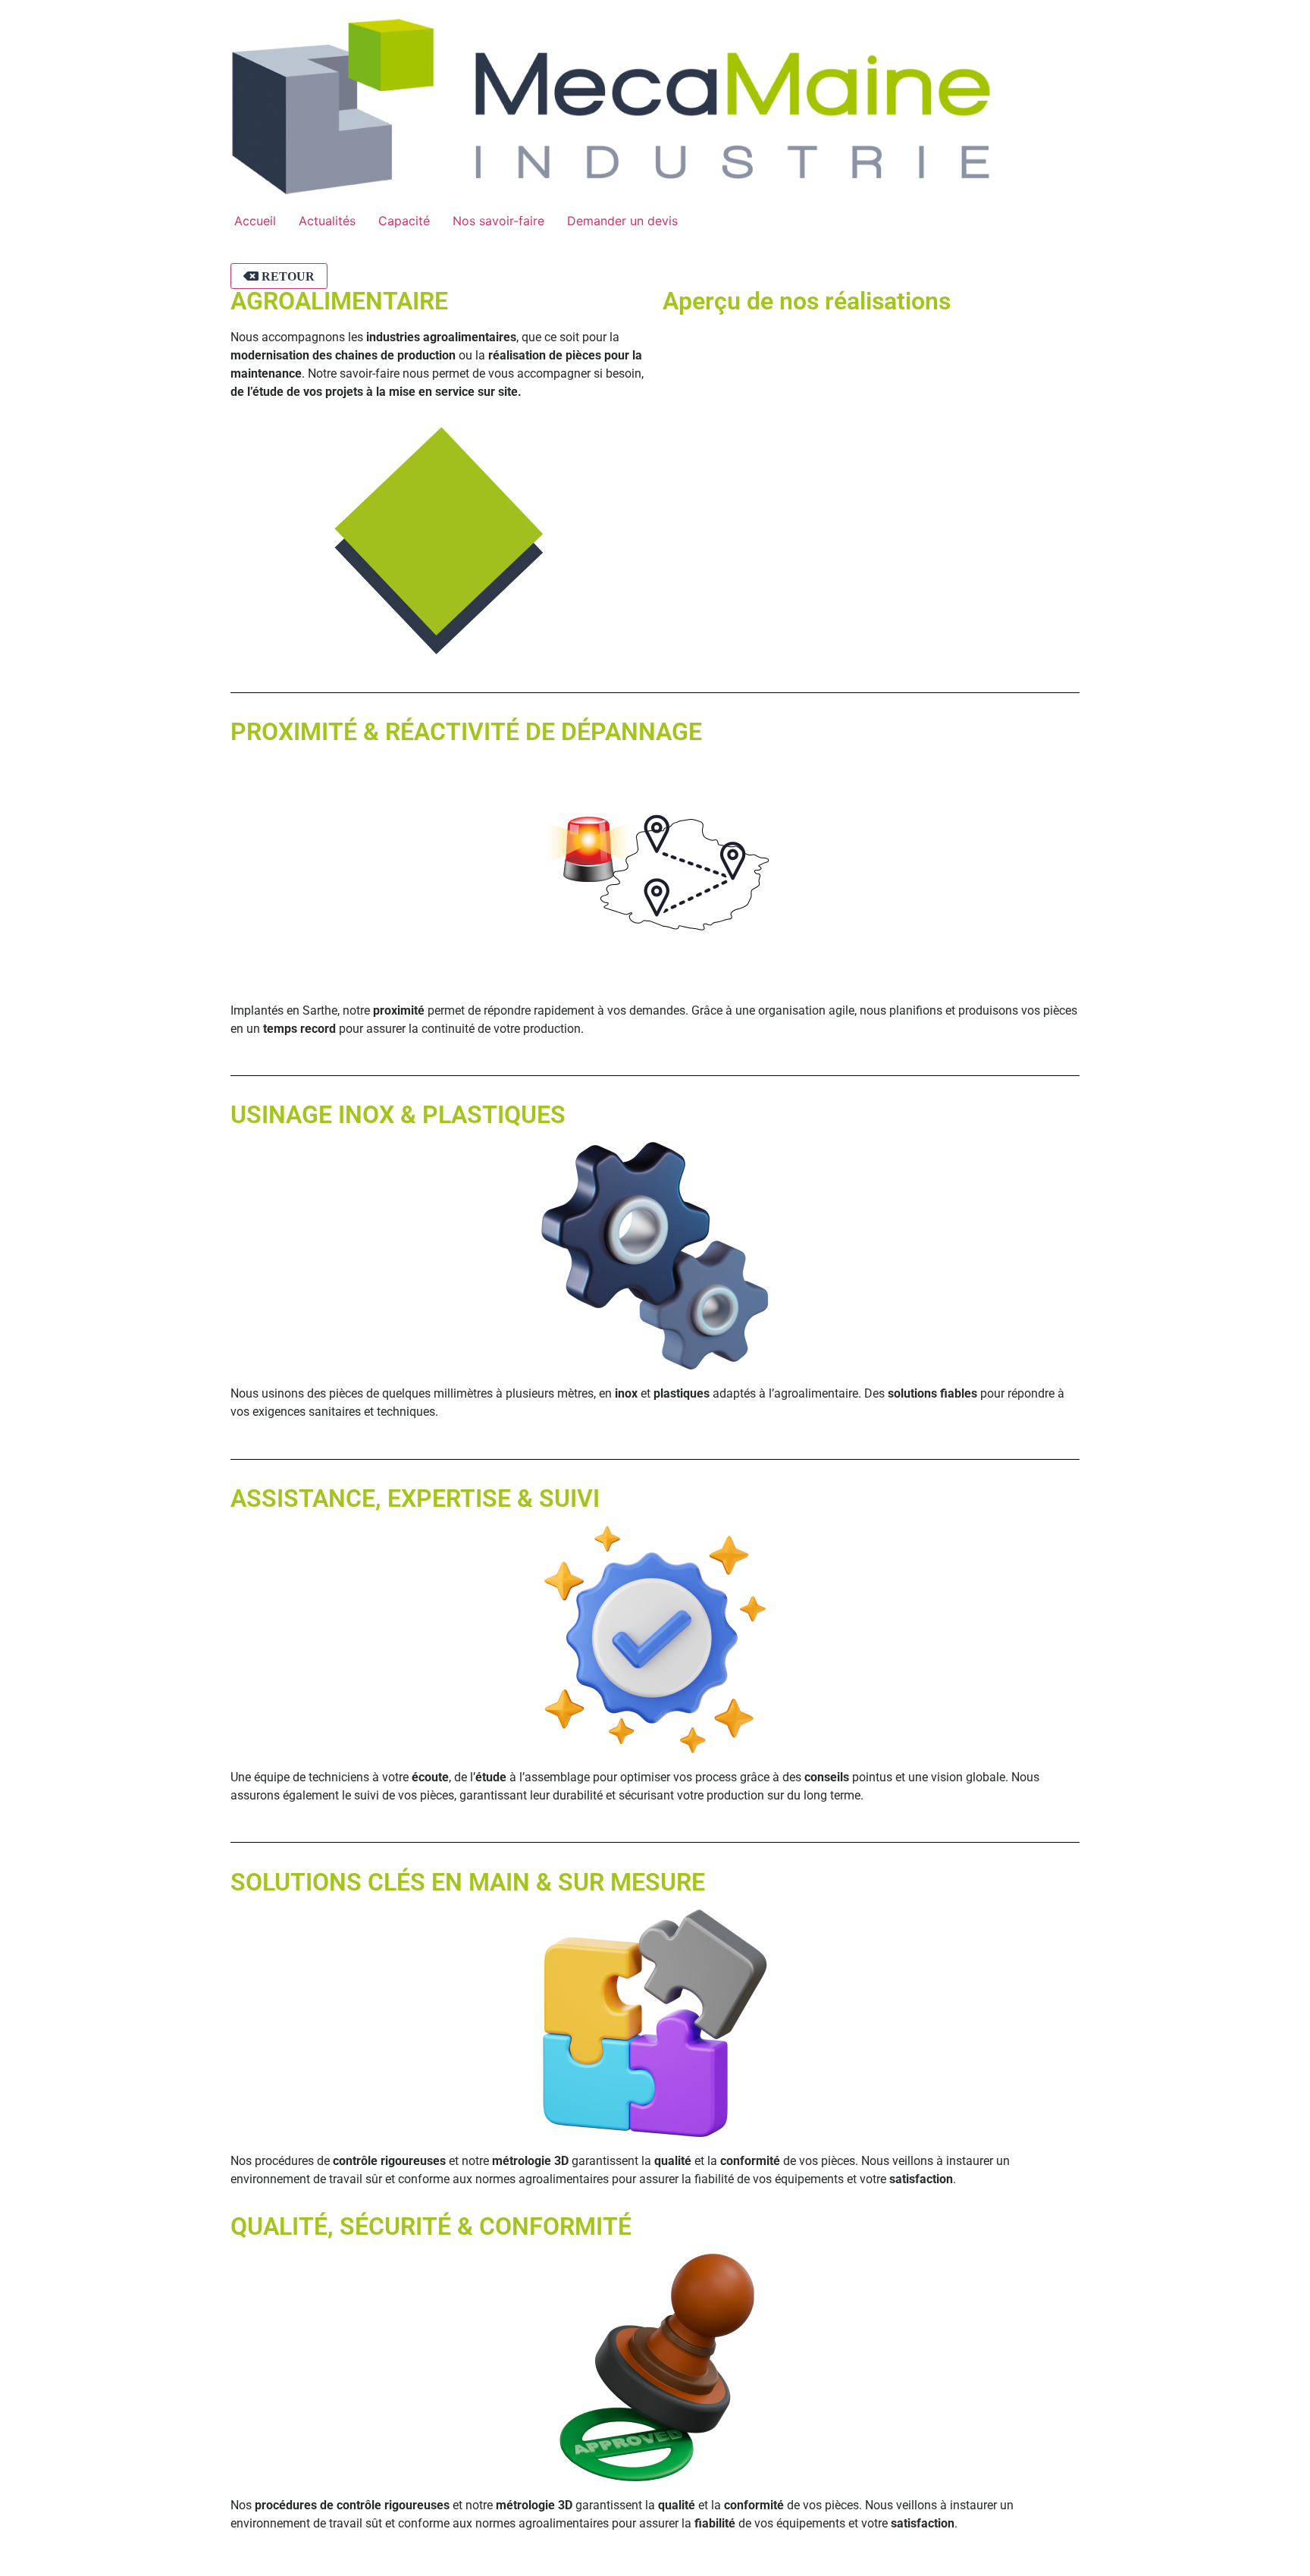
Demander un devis (622, 221)
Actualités (327, 221)
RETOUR (287, 276)
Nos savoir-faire (498, 221)
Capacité (404, 221)
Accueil (255, 221)
